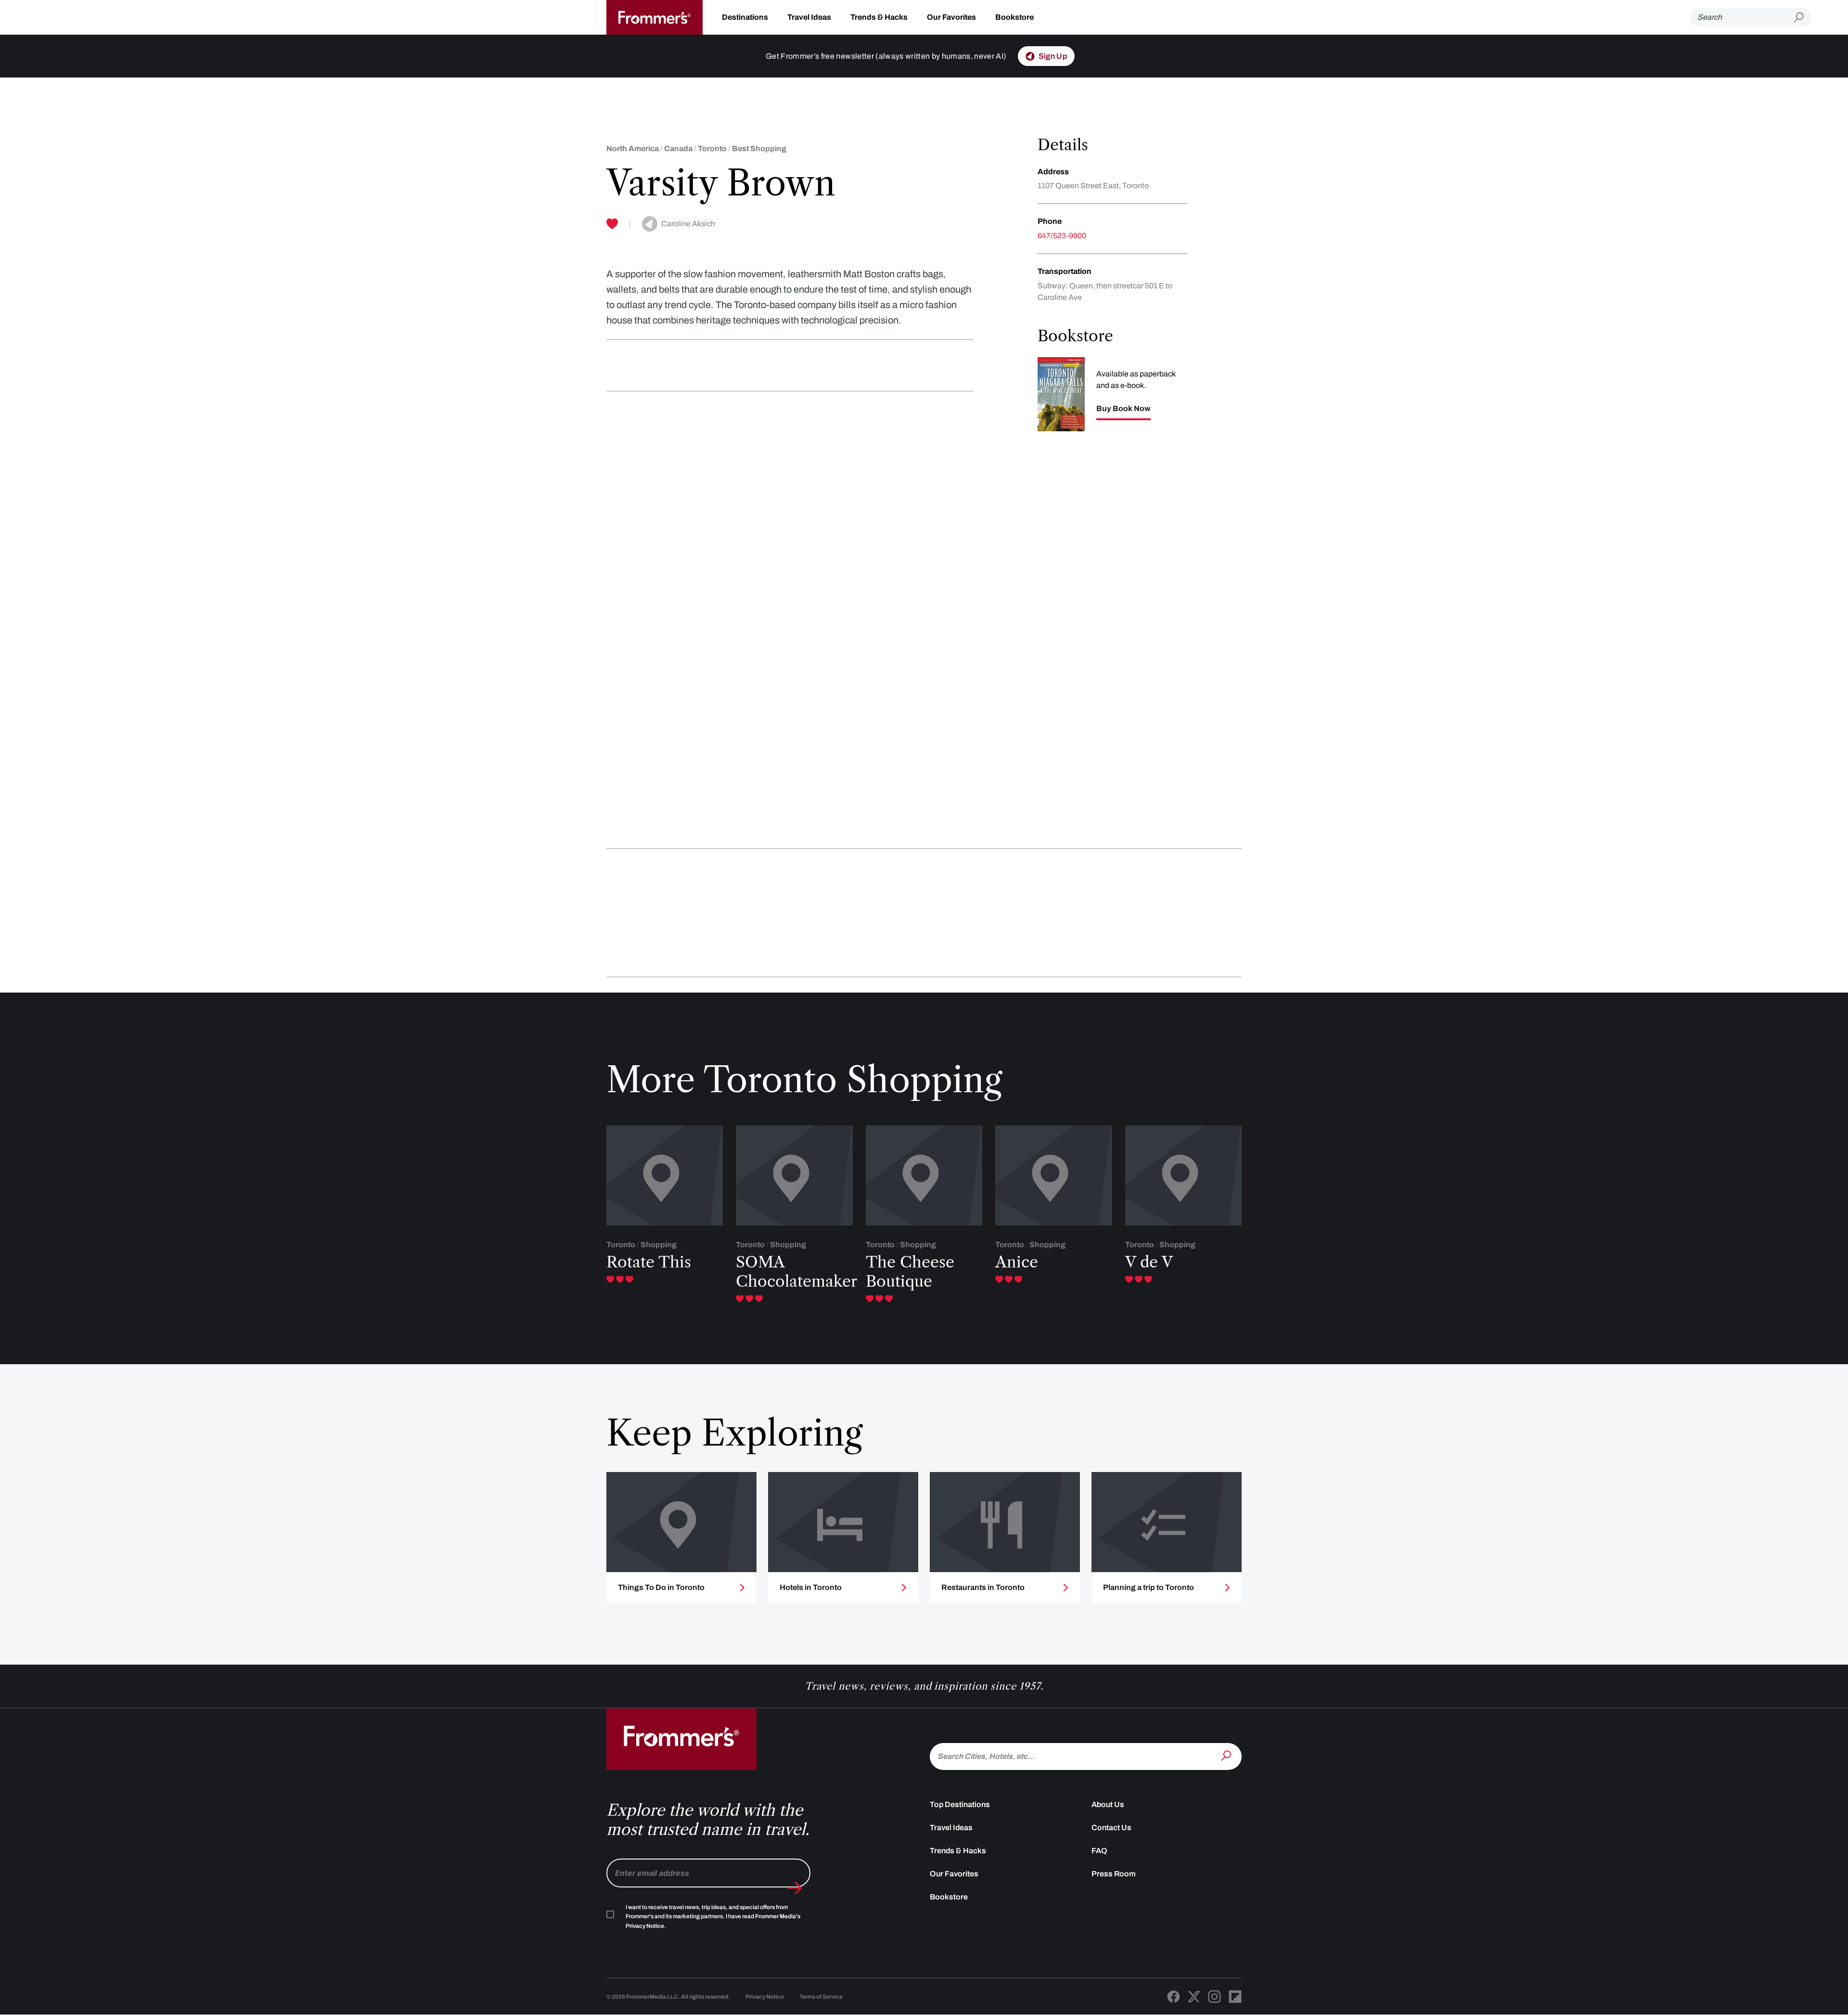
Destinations (745, 17)
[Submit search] (1803, 18)
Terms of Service (821, 1997)
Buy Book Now (1123, 409)
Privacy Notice (765, 1997)
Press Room (1114, 1874)
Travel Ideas (809, 17)
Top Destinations (960, 1804)
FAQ (1099, 1851)
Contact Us (1111, 1828)
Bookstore (1014, 17)
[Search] (1227, 1756)
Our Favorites (951, 17)
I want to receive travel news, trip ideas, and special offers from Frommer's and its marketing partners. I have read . (713, 1917)
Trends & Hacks (879, 17)
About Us (1108, 1804)
